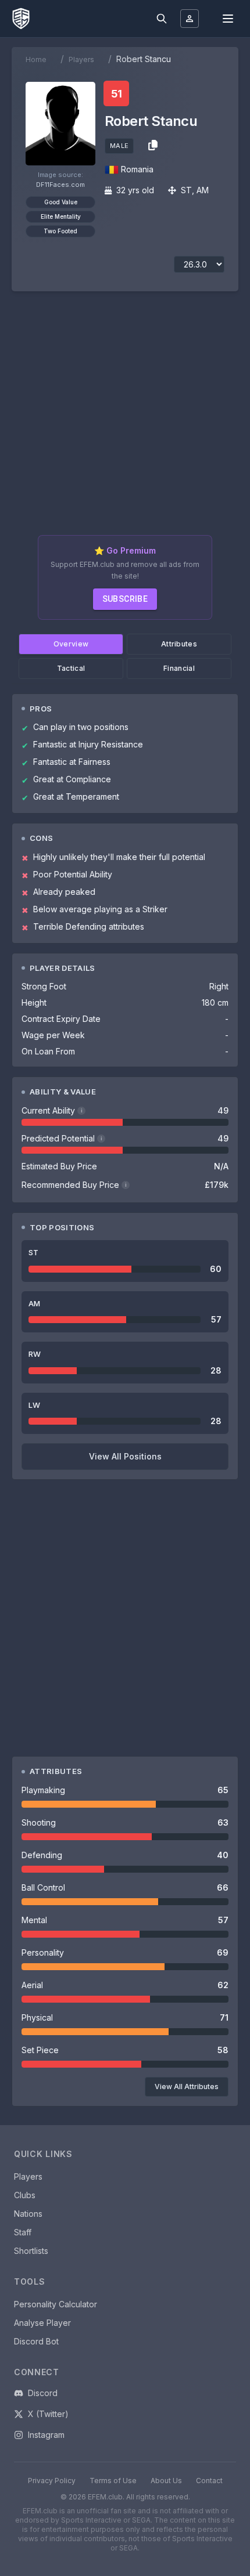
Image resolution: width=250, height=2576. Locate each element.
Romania (137, 169)
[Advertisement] (125, 418)
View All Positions (125, 1456)
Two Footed (60, 231)
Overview (71, 644)
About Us (166, 2481)
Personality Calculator (56, 2304)
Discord (43, 2393)
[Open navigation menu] (228, 19)
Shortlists (31, 2251)
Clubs (25, 2195)
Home (36, 59)
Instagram (46, 2435)
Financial (179, 668)
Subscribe (125, 599)
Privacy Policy (52, 2481)
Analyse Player (42, 2323)
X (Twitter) (48, 2414)
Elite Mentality (61, 216)
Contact (209, 2481)
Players (81, 59)
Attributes (179, 644)
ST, (187, 190)
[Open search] (162, 19)
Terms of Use (113, 2481)
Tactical (71, 668)
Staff (23, 2232)
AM (203, 190)
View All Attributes (187, 2087)
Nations (28, 2214)
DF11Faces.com (60, 185)
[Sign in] (190, 19)
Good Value (61, 202)
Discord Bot (36, 2341)
